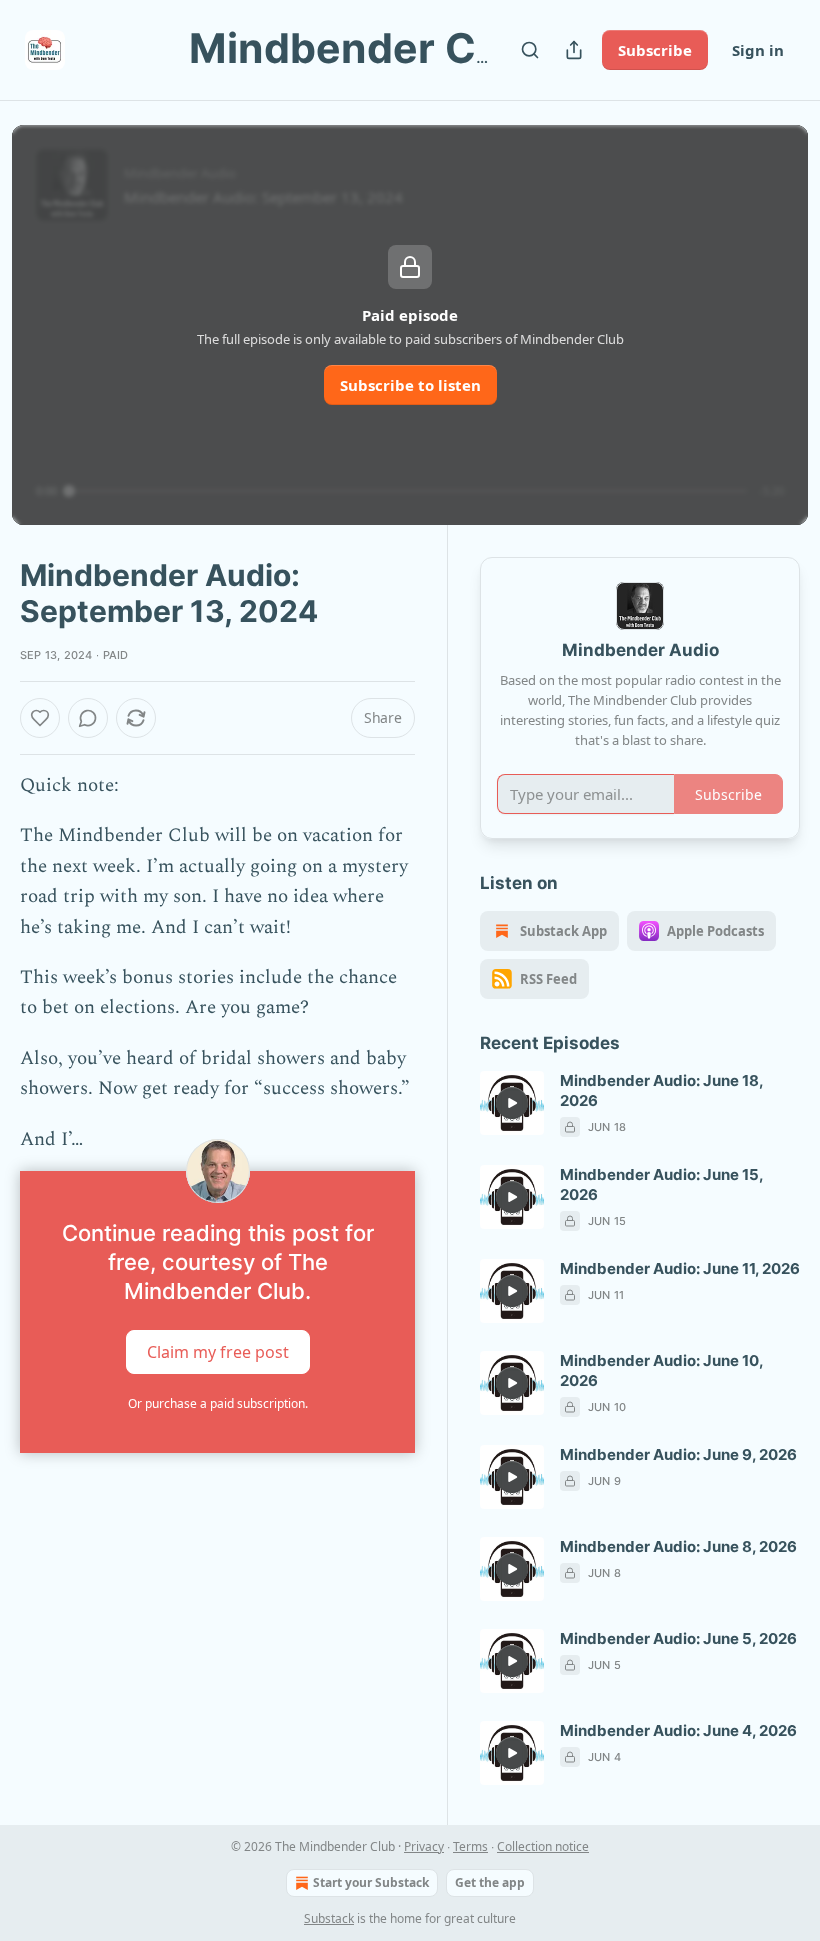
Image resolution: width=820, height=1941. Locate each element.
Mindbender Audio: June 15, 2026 (661, 1184)
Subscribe (655, 50)
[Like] (40, 718)
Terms (470, 1846)
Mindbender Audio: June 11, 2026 (680, 1268)
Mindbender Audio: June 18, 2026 (661, 1090)
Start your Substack (371, 1882)
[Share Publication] (574, 50)
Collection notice (543, 1846)
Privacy (424, 1846)
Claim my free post (218, 1352)
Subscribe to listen (410, 385)
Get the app (490, 1882)
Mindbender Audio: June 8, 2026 (678, 1546)
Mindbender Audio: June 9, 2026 (678, 1454)
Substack (329, 1918)
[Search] (530, 50)
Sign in (758, 50)
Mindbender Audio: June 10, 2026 (661, 1370)
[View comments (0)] (88, 718)
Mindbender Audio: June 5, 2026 (678, 1638)
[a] (512, 1103)
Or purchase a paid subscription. (218, 1403)
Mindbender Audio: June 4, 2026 (678, 1730)
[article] (640, 1104)
